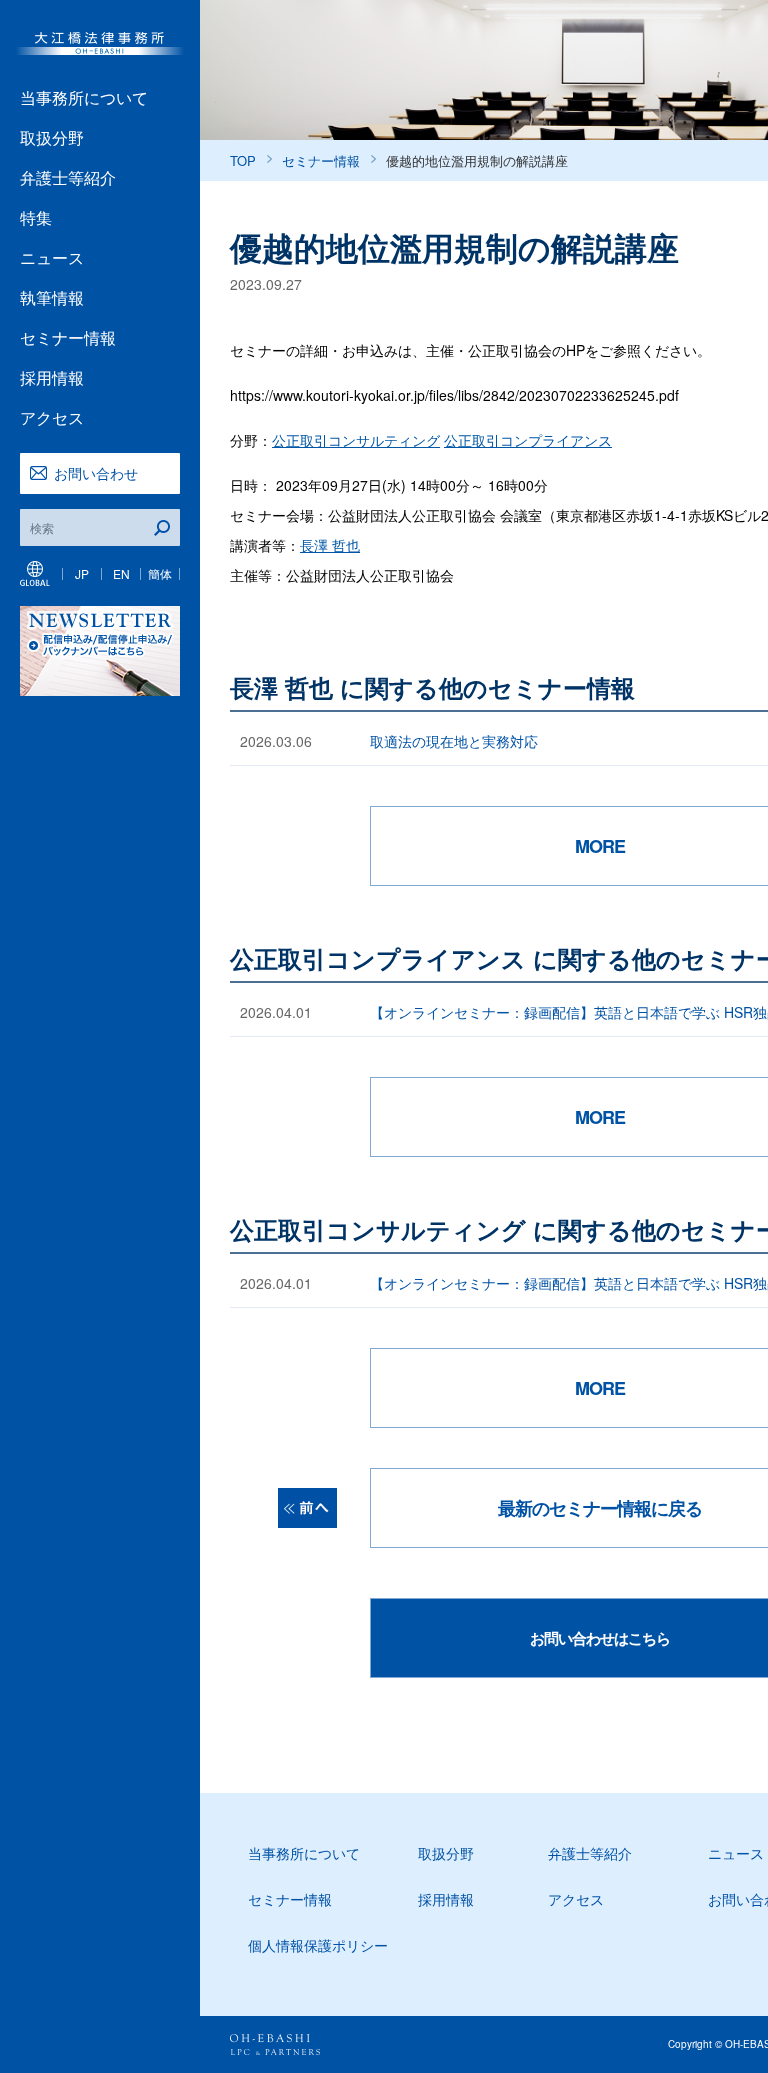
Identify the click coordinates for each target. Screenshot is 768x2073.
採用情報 (52, 377)
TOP (243, 160)
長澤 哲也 (330, 545)
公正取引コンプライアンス (528, 440)
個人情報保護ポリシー (318, 1945)
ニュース (52, 257)
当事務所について (84, 97)
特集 (36, 217)
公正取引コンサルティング (356, 440)
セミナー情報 (68, 337)
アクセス (52, 417)
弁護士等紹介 (68, 177)
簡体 (160, 573)
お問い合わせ (96, 473)
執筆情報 (52, 297)
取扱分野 (52, 137)
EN (121, 573)
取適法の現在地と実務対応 (454, 741)
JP (82, 573)
